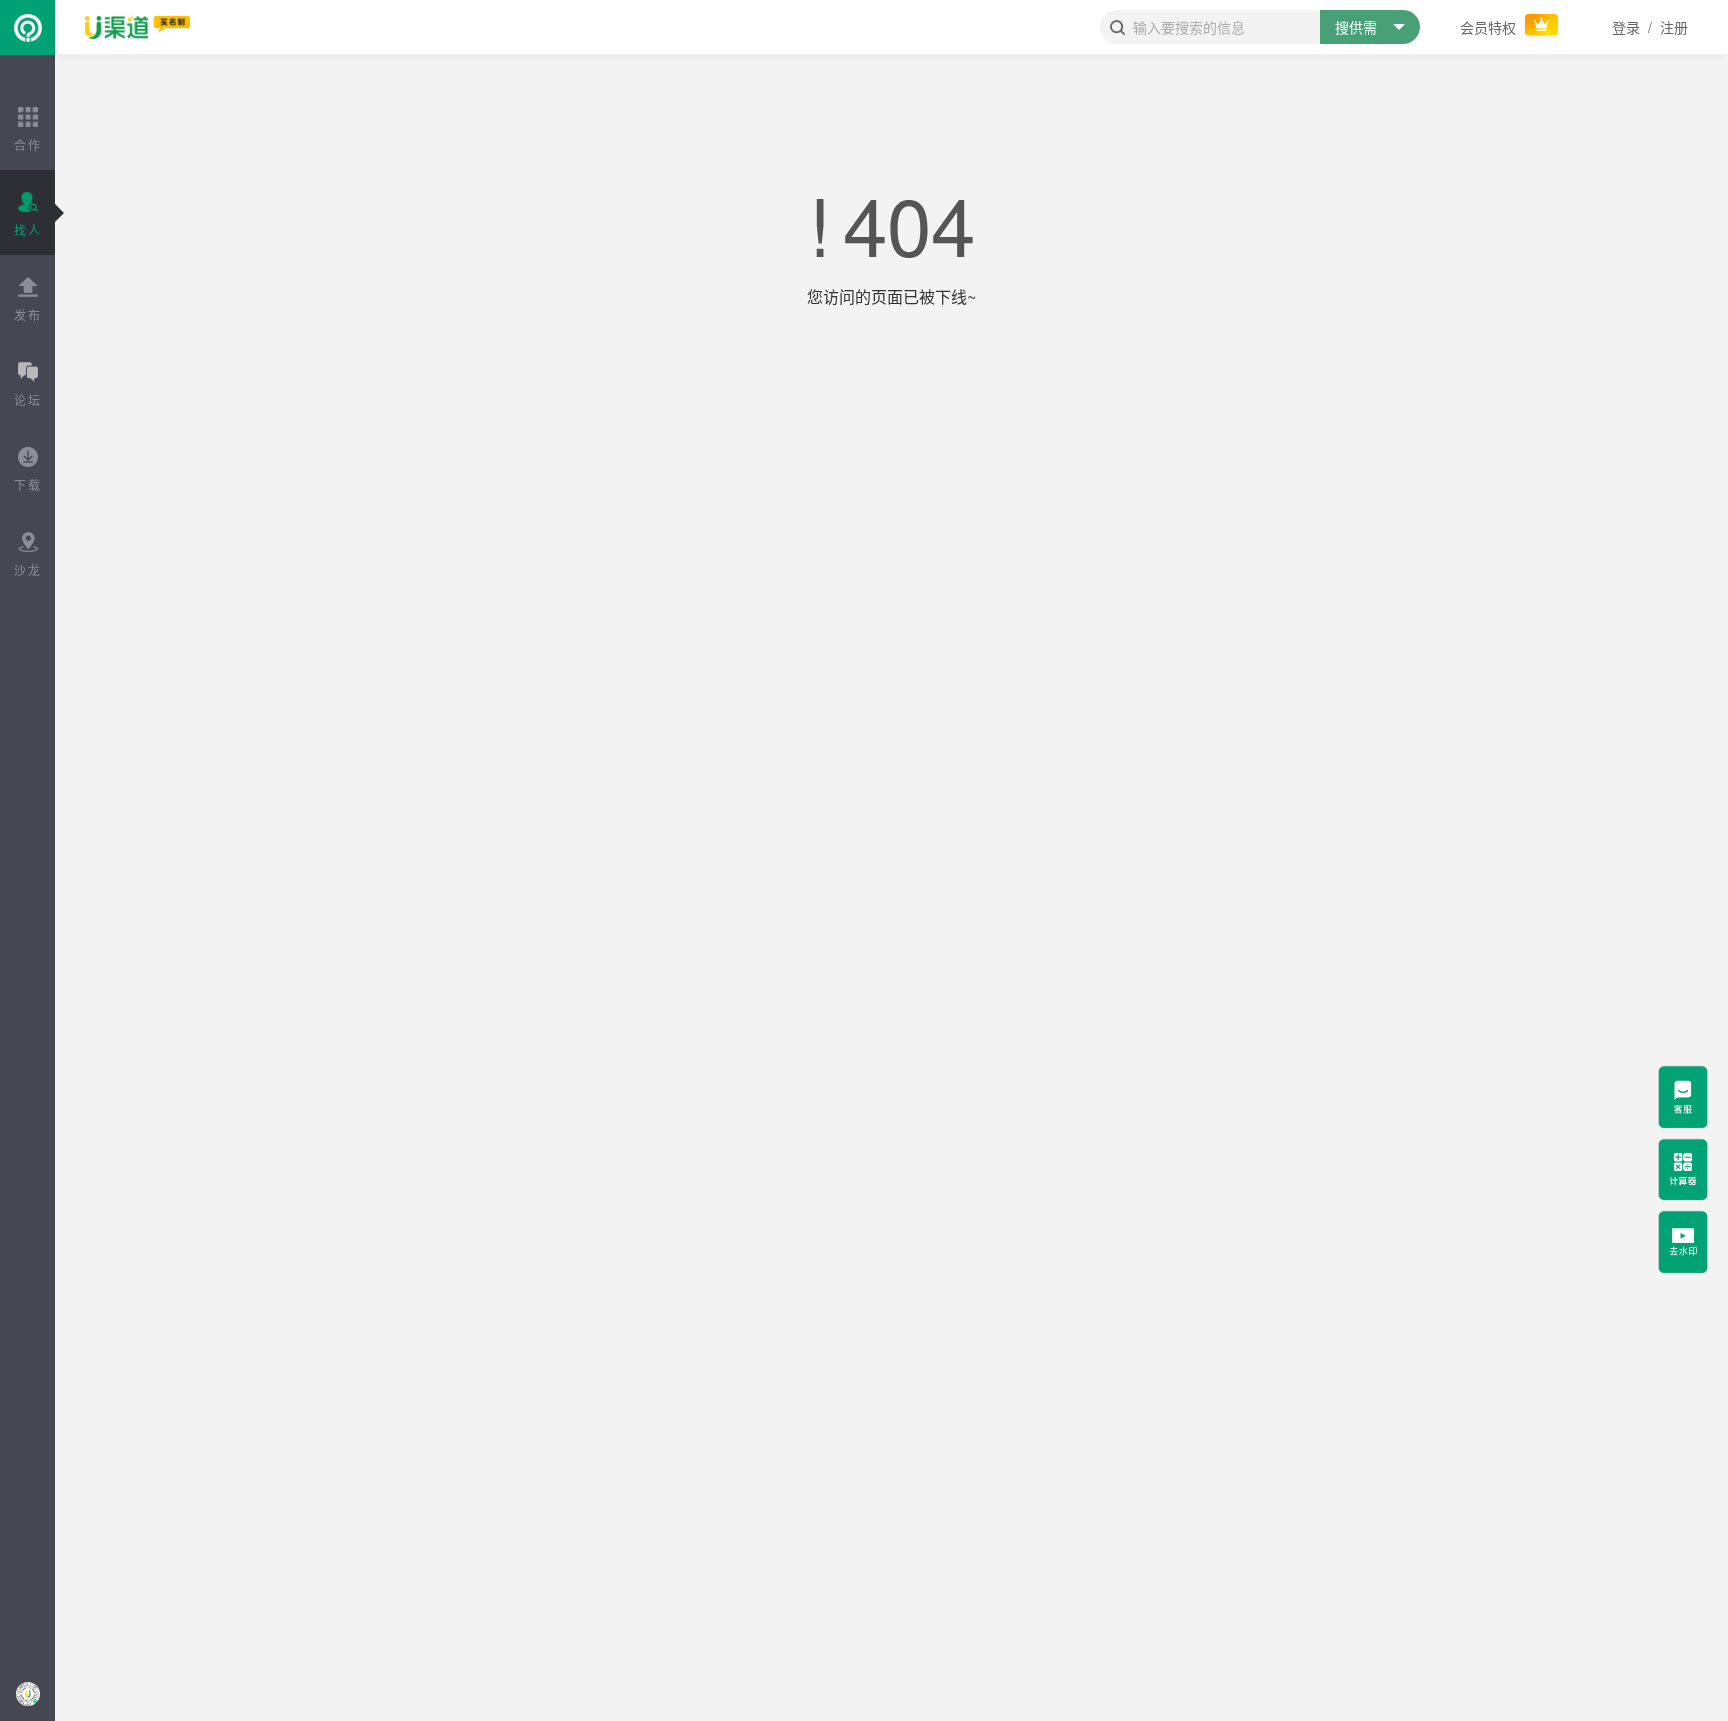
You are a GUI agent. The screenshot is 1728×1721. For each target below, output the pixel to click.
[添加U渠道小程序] (27, 1693)
